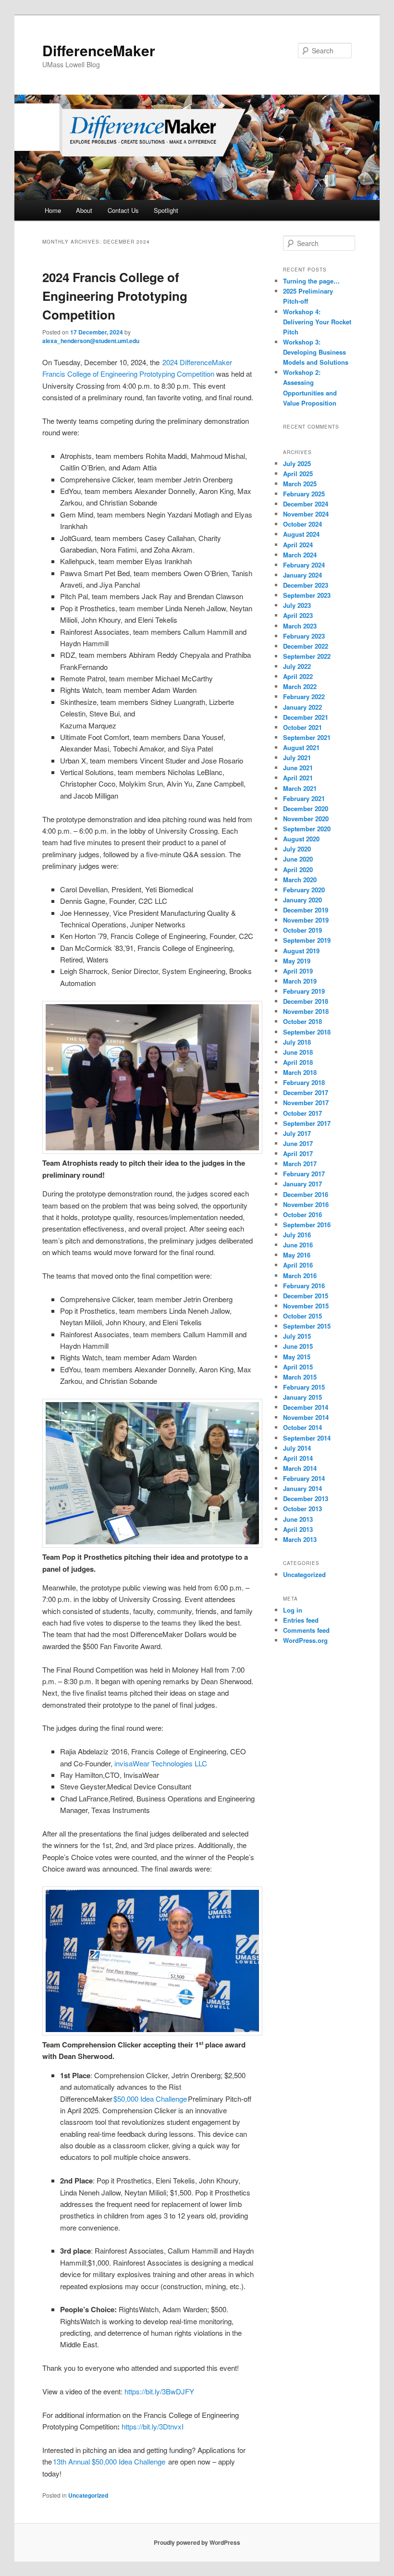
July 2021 (297, 758)
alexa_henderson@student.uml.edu (91, 341)
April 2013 (298, 1529)
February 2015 (304, 1387)
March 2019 (300, 981)
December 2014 (306, 1407)
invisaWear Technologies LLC (161, 1763)
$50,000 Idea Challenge (150, 2099)
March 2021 (300, 788)
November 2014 (306, 1417)
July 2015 (297, 1336)
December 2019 (306, 910)
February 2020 (304, 890)
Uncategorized (88, 2495)
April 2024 (298, 545)
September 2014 (307, 1438)
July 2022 (297, 666)
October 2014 (302, 1427)
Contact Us (123, 210)
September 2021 (307, 737)
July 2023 (297, 605)
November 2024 (306, 514)
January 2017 (302, 1184)
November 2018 (306, 1011)
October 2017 (302, 1113)
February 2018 (304, 1082)
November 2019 (306, 920)
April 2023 (298, 615)
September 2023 (307, 595)
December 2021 (306, 717)
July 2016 (297, 1235)
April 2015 (298, 1367)
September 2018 (307, 1032)
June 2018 (298, 1052)
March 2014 (300, 1468)
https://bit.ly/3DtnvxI (153, 2426)
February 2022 (304, 696)
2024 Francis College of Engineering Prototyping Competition (115, 296)
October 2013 (302, 1509)
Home (53, 210)
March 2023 (300, 626)
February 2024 (304, 565)
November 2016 (306, 1204)
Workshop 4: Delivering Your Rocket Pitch (317, 322)
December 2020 (306, 808)
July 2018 (297, 1042)
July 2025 (297, 463)
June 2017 (298, 1143)
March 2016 (300, 1276)
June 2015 (298, 1346)
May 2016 (297, 1255)
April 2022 (298, 676)
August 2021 (301, 747)
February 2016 (304, 1286)
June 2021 (298, 768)
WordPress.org (305, 1640)
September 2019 (307, 940)
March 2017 (300, 1164)
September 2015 (307, 1326)
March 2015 (300, 1377)
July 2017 (297, 1133)
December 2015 (306, 1296)
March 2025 (300, 484)
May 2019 (297, 961)
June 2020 (298, 859)
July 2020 (297, 849)
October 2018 (302, 1021)
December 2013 (306, 1498)
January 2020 (302, 900)
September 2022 (307, 656)
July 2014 (297, 1448)
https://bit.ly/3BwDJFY (159, 2391)
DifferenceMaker (99, 50)
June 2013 (298, 1519)
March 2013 (300, 1539)
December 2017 (306, 1092)
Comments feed (306, 1630)
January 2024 (302, 575)
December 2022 (306, 646)
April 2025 (298, 474)
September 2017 (307, 1123)
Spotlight (166, 210)
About (84, 210)
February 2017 (304, 1174)
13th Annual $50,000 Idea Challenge (109, 2461)
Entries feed (301, 1620)
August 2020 (301, 839)
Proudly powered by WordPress (197, 2542)
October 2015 (302, 1316)
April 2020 (298, 869)
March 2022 (300, 686)
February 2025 (304, 494)
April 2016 (298, 1265)
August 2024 (301, 534)
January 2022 (302, 707)
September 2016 (307, 1225)
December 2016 (306, 1194)
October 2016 (302, 1214)
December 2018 (306, 1001)
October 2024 (302, 524)
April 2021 (298, 778)
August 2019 (301, 951)
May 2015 (297, 1357)
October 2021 (302, 727)
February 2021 (304, 798)
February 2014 (304, 1478)
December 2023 (306, 585)
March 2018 (300, 1072)
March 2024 (300, 555)
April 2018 (298, 1062)
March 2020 (300, 880)
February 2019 (304, 991)
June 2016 (298, 1245)
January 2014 (302, 1488)
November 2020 (306, 819)
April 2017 (298, 1153)
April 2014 (298, 1458)
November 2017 (306, 1103)
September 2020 (307, 829)
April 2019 (298, 971)
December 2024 (306, 504)
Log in (293, 1610)
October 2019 (302, 930)
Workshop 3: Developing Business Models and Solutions (316, 352)
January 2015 (302, 1397)
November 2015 (306, 1306)
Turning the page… (311, 281)
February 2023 (304, 636)
